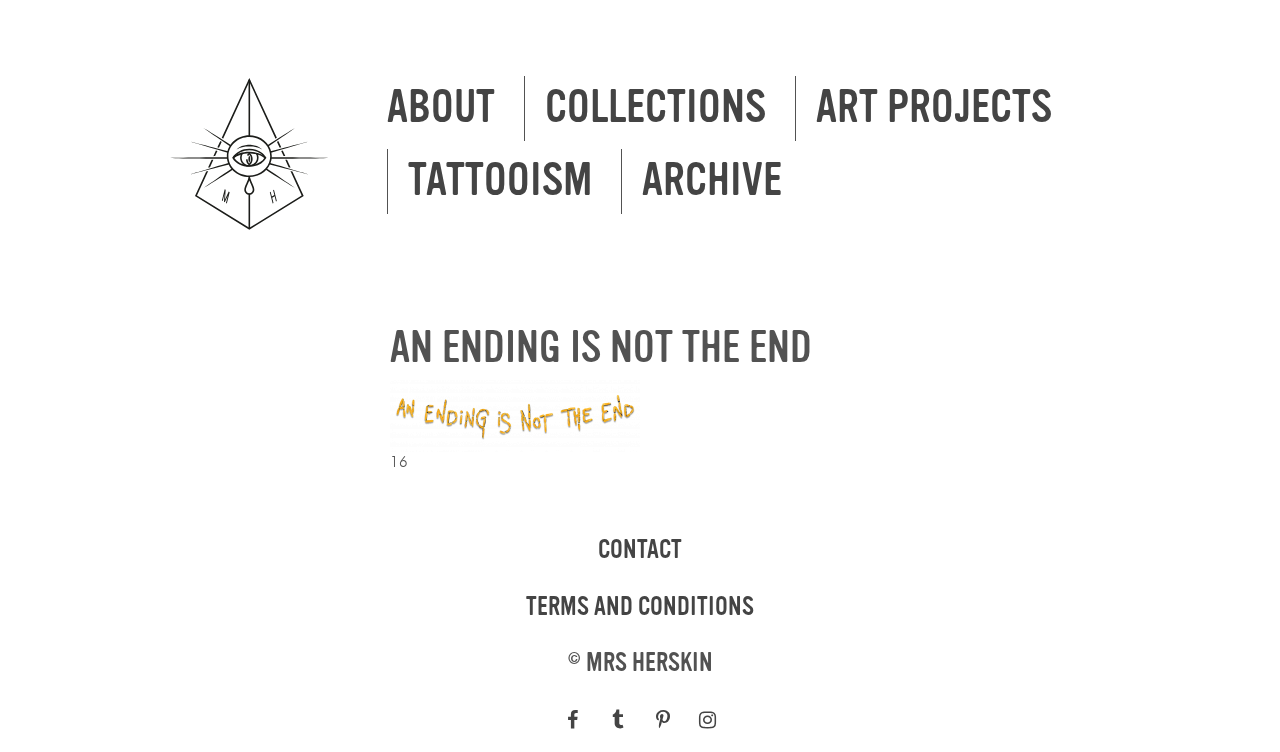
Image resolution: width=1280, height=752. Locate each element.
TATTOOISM (500, 181)
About (441, 108)
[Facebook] (572, 720)
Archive (712, 181)
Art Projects (934, 108)
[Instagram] (707, 720)
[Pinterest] (662, 720)
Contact (640, 550)
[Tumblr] (617, 720)
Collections (655, 108)
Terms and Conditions (640, 607)
